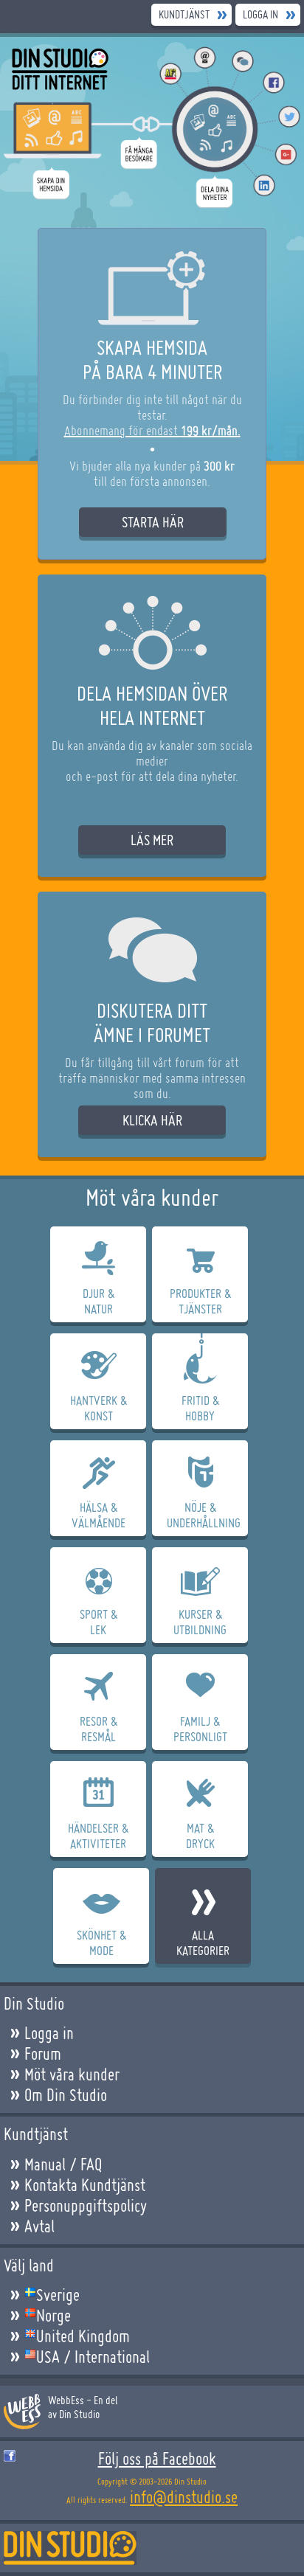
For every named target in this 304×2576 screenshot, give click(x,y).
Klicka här (152, 1120)
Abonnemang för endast (152, 430)
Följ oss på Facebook (157, 2459)
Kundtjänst (184, 14)
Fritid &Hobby (200, 1408)
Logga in (260, 14)
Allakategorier (203, 1943)
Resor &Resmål (99, 1729)
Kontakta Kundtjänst (85, 2185)
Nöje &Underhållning (204, 1515)
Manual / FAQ (63, 2164)
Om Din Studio (66, 2095)
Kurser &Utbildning (200, 1622)
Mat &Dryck (200, 1836)
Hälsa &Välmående (99, 1515)
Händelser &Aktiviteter (98, 1836)
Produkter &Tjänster (200, 1301)
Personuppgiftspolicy (86, 2206)
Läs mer (152, 840)
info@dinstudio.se (184, 2497)
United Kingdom (83, 2336)
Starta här (153, 522)
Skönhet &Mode (101, 1943)
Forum (43, 2054)
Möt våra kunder (72, 2075)
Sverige (58, 2295)
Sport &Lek (99, 1622)
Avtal (39, 2226)
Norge (53, 2316)
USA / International (93, 2357)
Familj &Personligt (200, 1729)
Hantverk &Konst (99, 1408)
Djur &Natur (99, 1301)
